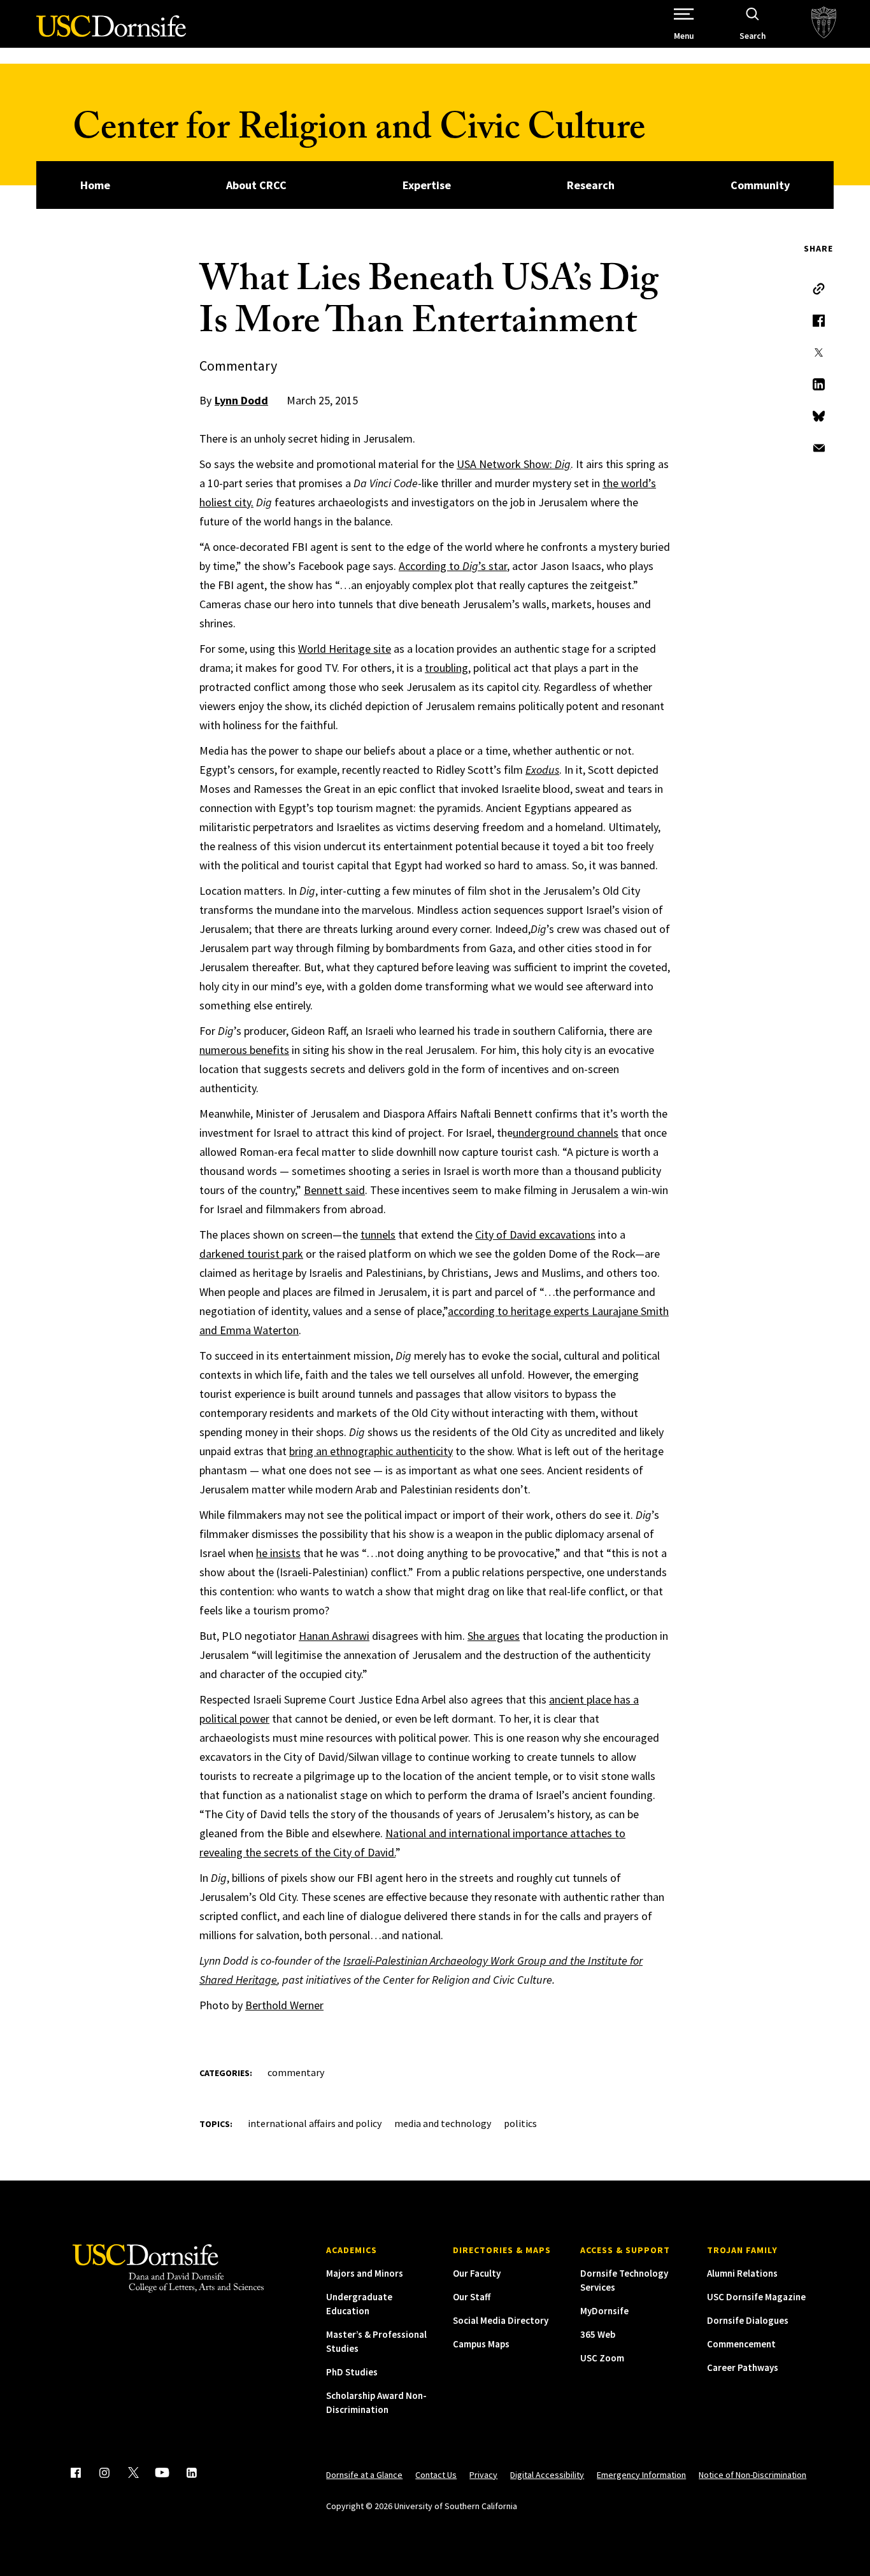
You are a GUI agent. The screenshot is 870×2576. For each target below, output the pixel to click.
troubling (446, 668)
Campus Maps (481, 2344)
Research (591, 185)
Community (760, 185)
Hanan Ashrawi (334, 1636)
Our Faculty (477, 2273)
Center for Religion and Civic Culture (359, 132)
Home (95, 185)
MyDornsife (604, 2311)
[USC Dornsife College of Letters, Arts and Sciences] (111, 33)
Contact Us (436, 2475)
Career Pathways (743, 2367)
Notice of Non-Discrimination (752, 2475)
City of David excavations (535, 1235)
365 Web (598, 2334)
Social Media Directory (501, 2320)
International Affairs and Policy (315, 2123)
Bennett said (334, 1190)
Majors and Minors (365, 2273)
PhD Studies (352, 2372)
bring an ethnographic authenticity (371, 1451)
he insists (278, 1553)
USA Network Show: (514, 464)
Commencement (741, 2344)
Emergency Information (641, 2475)
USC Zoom (602, 2358)
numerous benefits (244, 1050)
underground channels (566, 1133)
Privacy (483, 2475)
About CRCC (256, 185)
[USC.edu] (824, 24)
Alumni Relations (742, 2273)
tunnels (378, 1235)
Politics (520, 2123)
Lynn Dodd (241, 400)
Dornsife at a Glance (364, 2475)
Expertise (427, 185)
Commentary (296, 2072)
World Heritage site (345, 649)
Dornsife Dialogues (748, 2320)
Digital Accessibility (547, 2475)
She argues (494, 1636)
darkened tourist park (251, 1254)
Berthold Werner (284, 2005)
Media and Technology (443, 2123)
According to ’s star (453, 566)
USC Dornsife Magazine (756, 2297)
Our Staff (472, 2297)
